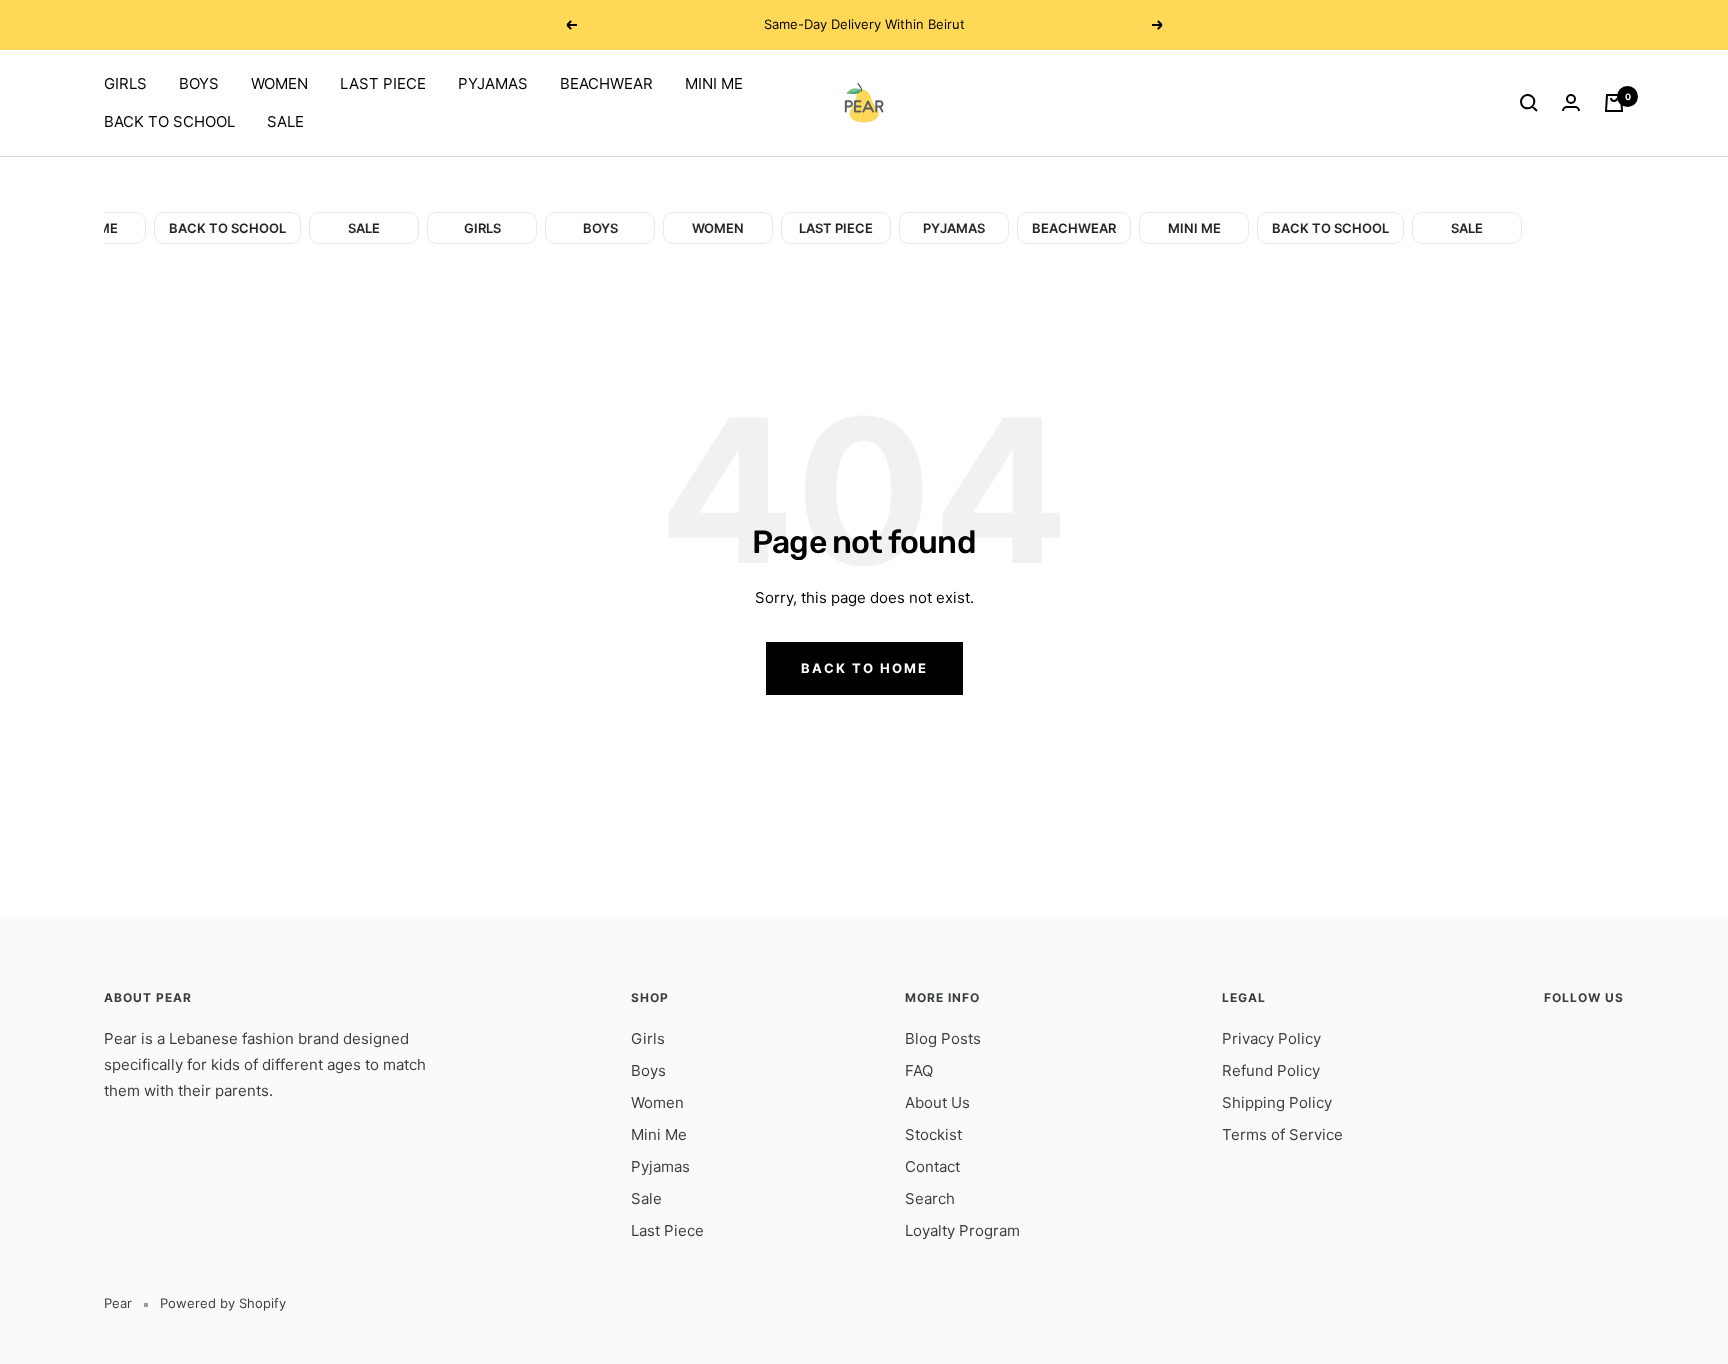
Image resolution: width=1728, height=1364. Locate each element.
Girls (648, 1038)
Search (930, 1198)
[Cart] (1614, 103)
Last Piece (667, 1230)
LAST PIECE (383, 83)
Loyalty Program (962, 1230)
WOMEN (279, 83)
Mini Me (659, 1134)
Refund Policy (1271, 1070)
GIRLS (125, 83)
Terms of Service (1282, 1134)
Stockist (933, 1134)
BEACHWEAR (606, 83)
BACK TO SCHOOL (169, 121)
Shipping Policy (1277, 1102)
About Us (937, 1102)
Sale (646, 1198)
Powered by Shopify (223, 1303)
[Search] (1529, 103)
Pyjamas (660, 1166)
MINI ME (714, 83)
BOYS (199, 83)
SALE (285, 121)
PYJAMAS (493, 83)
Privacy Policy (1271, 1038)
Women (657, 1102)
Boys (648, 1070)
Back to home (864, 668)
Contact (932, 1166)
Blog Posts (943, 1038)
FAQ (919, 1070)
